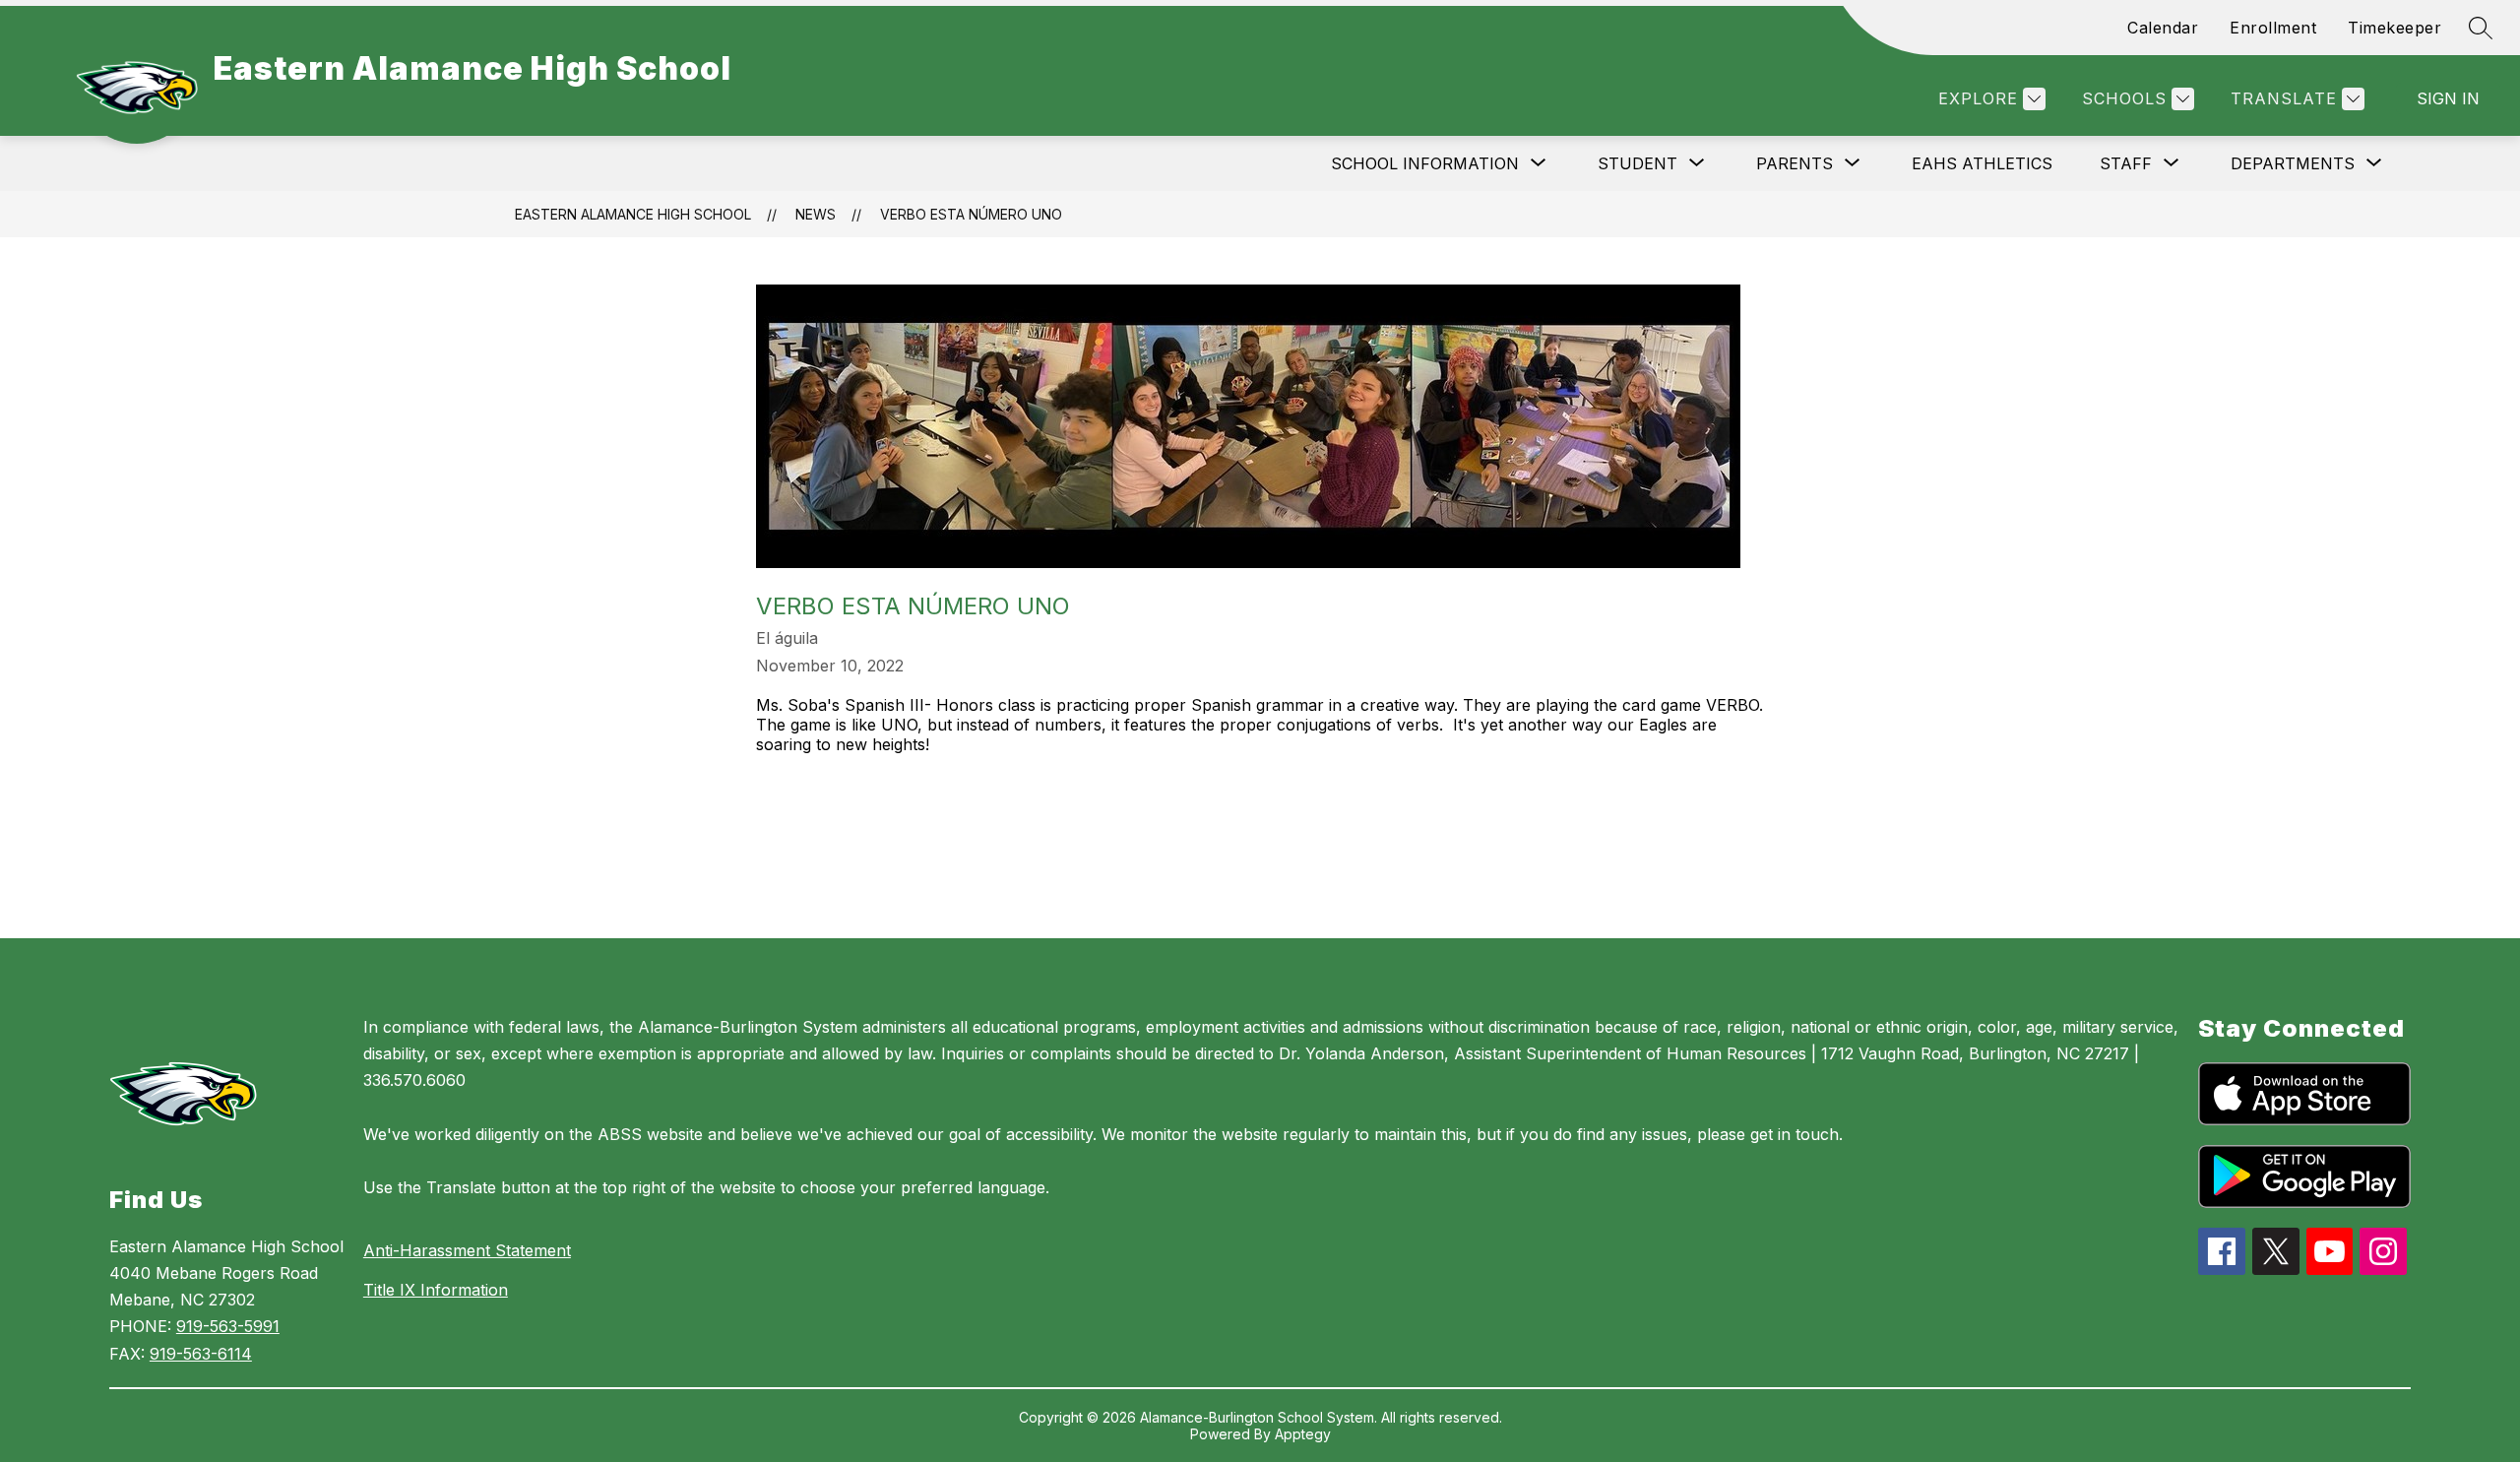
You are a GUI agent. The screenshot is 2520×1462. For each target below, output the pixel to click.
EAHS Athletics (1982, 163)
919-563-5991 (228, 1326)
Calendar (2163, 28)
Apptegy (1303, 1434)
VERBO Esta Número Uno (971, 214)
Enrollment (2273, 28)
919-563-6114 (201, 1354)
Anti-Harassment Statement (467, 1250)
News (816, 214)
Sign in (2448, 98)
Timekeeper (2394, 28)
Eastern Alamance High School (633, 214)
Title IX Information (436, 1290)
